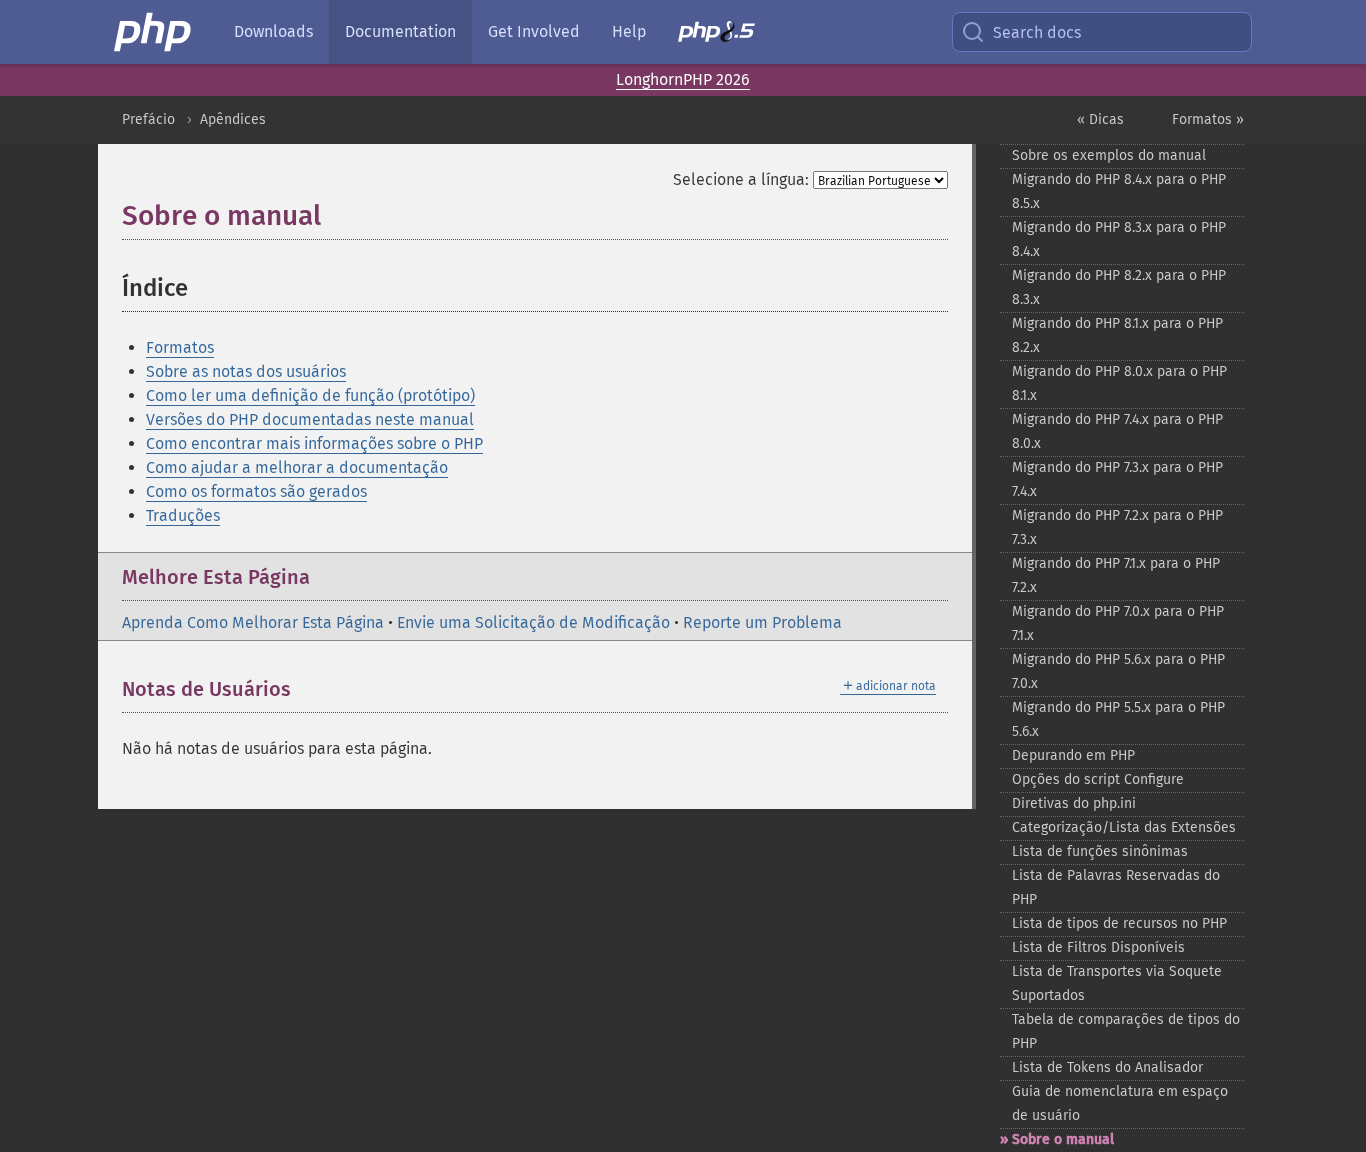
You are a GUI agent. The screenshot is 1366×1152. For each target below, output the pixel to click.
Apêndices (233, 119)
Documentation (400, 31)
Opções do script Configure (1098, 779)
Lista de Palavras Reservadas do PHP (1116, 887)
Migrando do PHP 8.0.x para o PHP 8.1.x (1119, 383)
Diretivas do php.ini (1074, 803)
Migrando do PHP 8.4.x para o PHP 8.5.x (1119, 191)
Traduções (183, 515)
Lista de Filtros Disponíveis (1098, 947)
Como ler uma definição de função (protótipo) (310, 395)
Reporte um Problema (762, 622)
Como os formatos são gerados (256, 491)
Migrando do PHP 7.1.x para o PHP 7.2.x (1116, 575)
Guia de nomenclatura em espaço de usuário (1120, 1103)
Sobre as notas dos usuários (246, 371)
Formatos (180, 347)
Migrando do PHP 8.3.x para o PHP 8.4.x (1119, 239)
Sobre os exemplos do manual (1109, 155)
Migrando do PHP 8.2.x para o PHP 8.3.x (1119, 287)
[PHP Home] (154, 32)
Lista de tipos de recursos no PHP (1119, 923)
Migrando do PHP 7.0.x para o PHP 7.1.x (1118, 623)
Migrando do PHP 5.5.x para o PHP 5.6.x (1118, 719)
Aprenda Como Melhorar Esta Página (253, 622)
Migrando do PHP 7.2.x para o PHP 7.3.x (1117, 527)
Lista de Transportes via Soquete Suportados (1117, 983)
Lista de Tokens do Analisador (1107, 1067)
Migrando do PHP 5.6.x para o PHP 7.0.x (1118, 671)
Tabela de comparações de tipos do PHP (1126, 1031)
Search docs (1037, 32)
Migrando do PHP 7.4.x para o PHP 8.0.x (1117, 431)
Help (629, 31)
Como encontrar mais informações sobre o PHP (314, 443)
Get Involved (534, 31)
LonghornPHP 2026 (683, 79)
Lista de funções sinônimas (1100, 851)
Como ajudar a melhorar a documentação (297, 467)
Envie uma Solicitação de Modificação (533, 622)
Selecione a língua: (741, 179)
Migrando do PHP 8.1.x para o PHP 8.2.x (1117, 335)
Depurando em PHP (1073, 755)
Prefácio (148, 119)
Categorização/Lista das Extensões (1124, 827)
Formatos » (1208, 119)
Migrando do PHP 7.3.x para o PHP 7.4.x (1117, 479)
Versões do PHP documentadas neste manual (310, 419)
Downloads (273, 31)
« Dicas (1100, 119)
